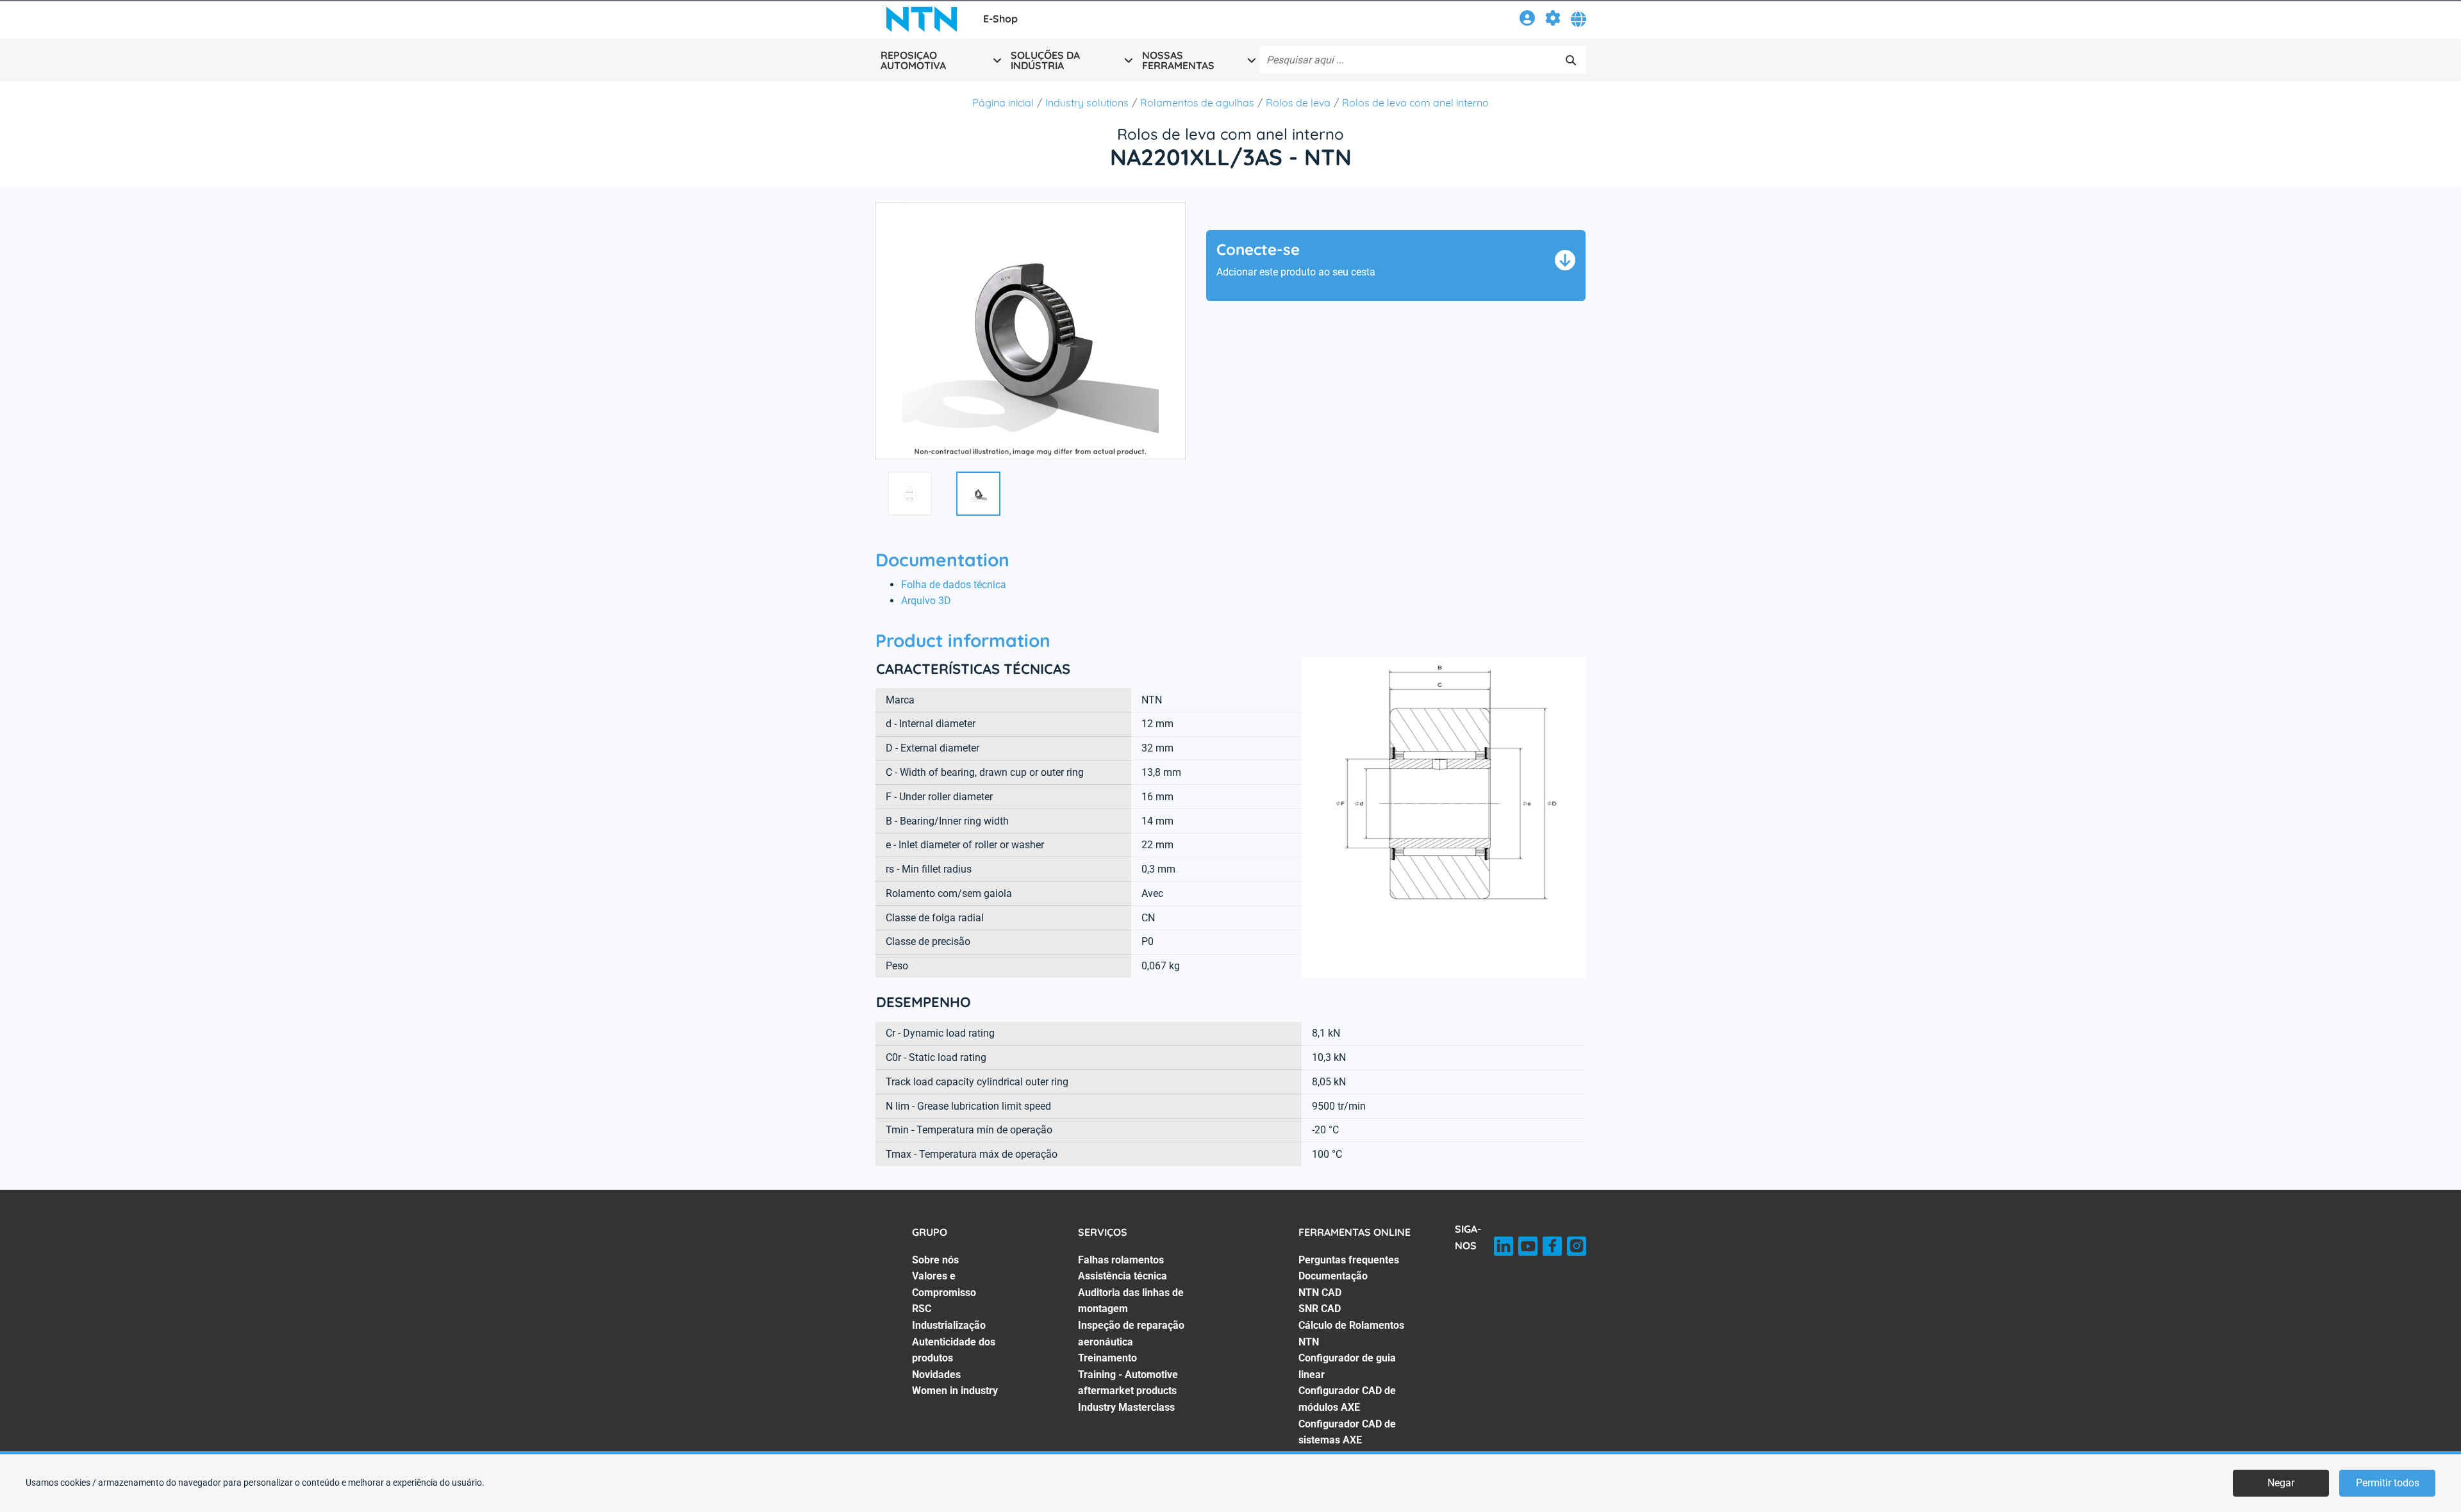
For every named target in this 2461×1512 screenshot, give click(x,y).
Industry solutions (1087, 103)
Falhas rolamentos (1121, 1260)
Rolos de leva (1298, 103)
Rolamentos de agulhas (1197, 103)
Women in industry (955, 1391)
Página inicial (1003, 103)
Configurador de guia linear (1347, 1366)
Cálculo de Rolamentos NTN (1351, 1334)
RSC (922, 1309)
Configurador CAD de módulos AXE (1347, 1399)
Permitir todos (2388, 1483)
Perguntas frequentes (1349, 1260)
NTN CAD (1320, 1293)
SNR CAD (1320, 1309)
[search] (1571, 60)
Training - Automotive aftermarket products (1128, 1383)
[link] (1527, 20)
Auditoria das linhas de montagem (1131, 1301)
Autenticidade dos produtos (954, 1350)
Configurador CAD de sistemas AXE (1347, 1432)
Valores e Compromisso (944, 1284)
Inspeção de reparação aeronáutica (1131, 1334)
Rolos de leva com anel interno (1415, 103)
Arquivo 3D (926, 601)
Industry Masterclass (1126, 1407)
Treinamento (1107, 1358)
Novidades (936, 1375)
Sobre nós (935, 1260)
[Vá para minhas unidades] (1553, 20)
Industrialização (949, 1325)
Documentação (1333, 1276)
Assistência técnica (1123, 1276)
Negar (2281, 1483)
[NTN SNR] (922, 19)
